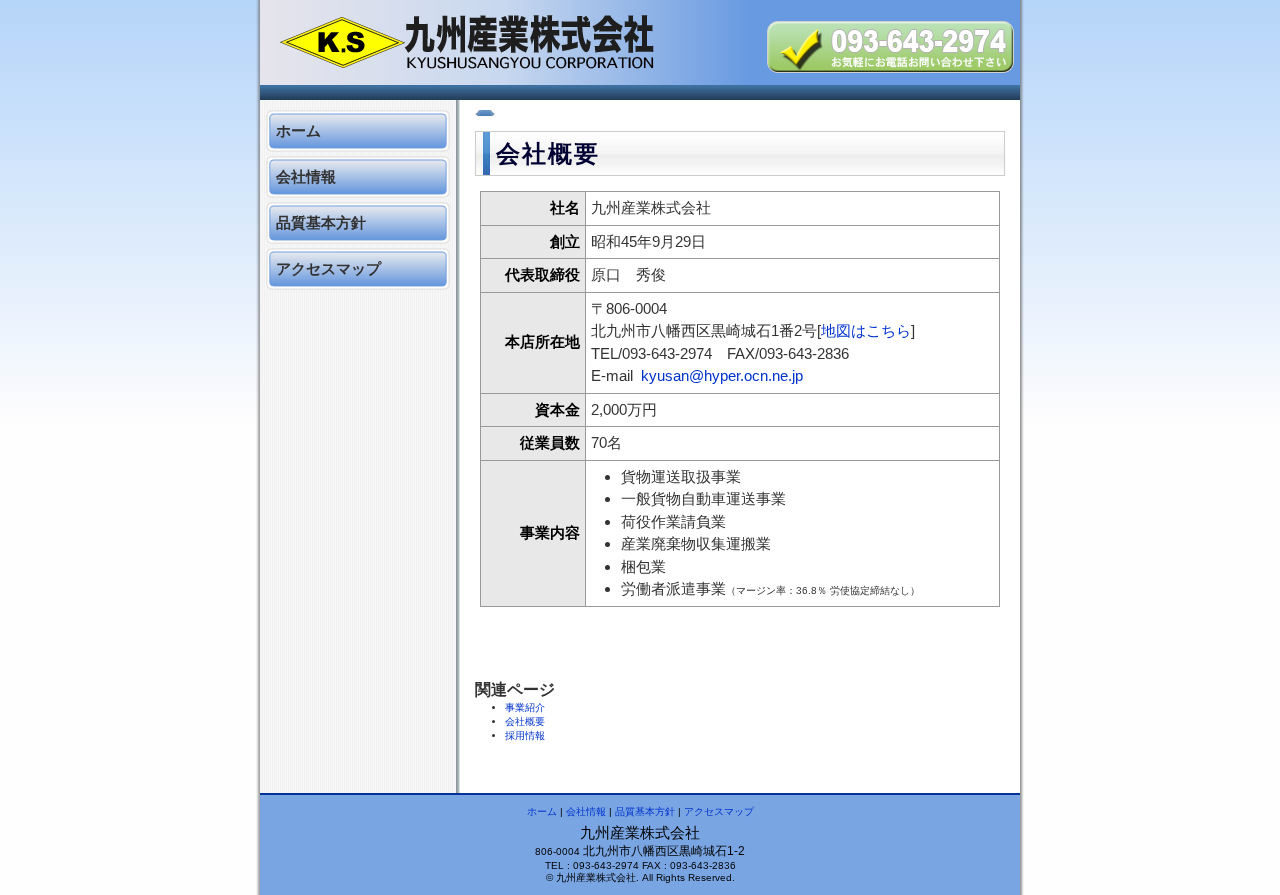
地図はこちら (866, 330)
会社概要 (525, 721)
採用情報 (525, 735)
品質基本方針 (321, 222)
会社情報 (306, 176)
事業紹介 (525, 707)
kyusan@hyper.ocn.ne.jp (722, 375)
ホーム (298, 130)
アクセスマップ (328, 268)
